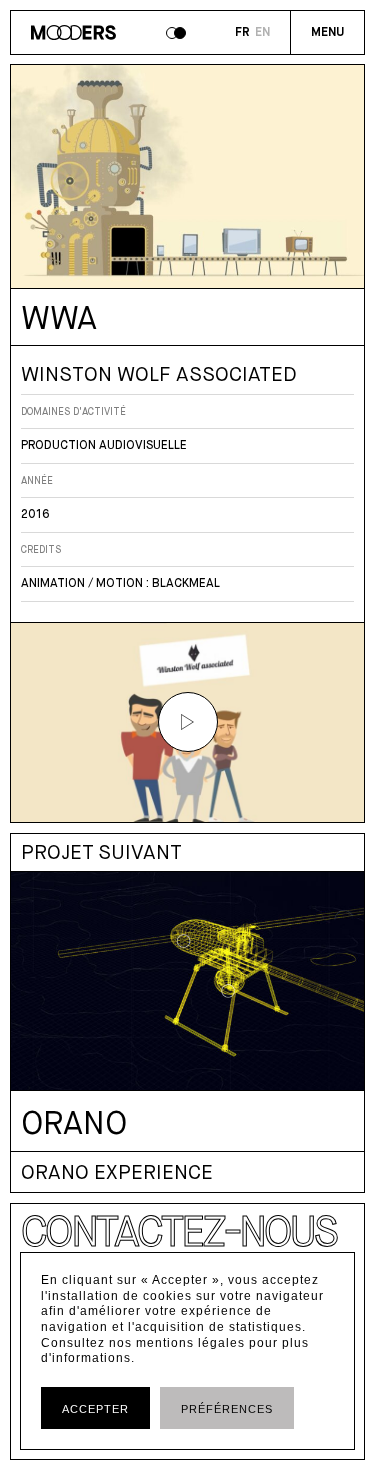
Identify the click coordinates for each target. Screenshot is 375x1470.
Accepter (95, 1409)
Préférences (227, 1409)
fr (242, 33)
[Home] (73, 35)
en (262, 33)
